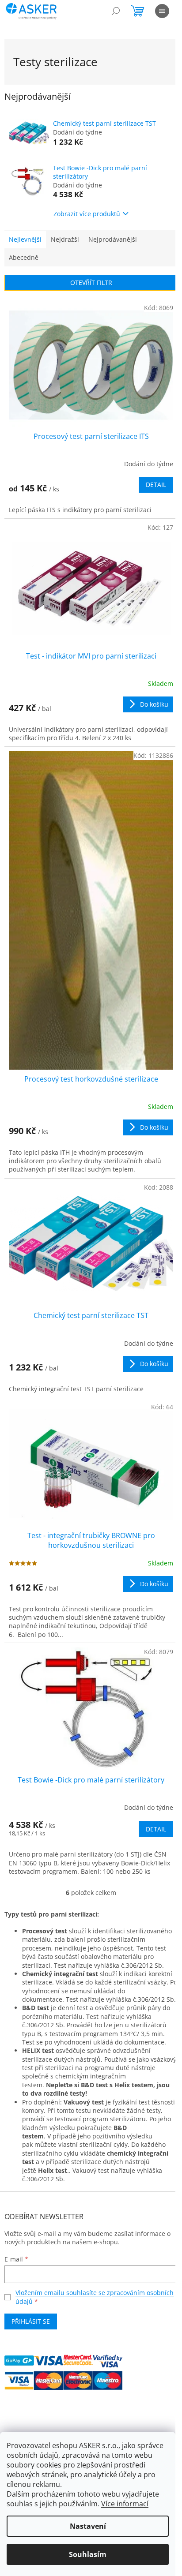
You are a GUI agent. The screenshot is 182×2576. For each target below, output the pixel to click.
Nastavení (88, 2526)
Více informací (125, 2504)
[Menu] (162, 11)
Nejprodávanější (113, 239)
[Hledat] (116, 11)
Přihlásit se (31, 2321)
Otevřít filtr (91, 283)
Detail (156, 485)
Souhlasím (88, 2554)
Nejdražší (65, 239)
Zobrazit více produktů (87, 214)
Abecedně (24, 257)
